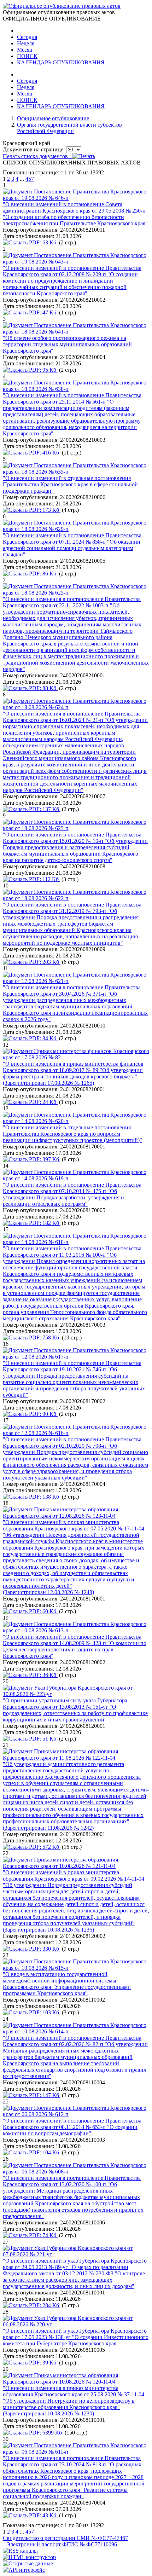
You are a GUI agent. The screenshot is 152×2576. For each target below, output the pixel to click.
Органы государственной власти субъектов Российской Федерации (69, 128)
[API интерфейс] (24, 2570)
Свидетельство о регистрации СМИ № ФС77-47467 (65, 2538)
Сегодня (27, 37)
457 (30, 179)
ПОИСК (27, 56)
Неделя (26, 43)
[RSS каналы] (20, 2551)
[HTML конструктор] (29, 2557)
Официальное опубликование (53, 118)
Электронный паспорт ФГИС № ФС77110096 (62, 2544)
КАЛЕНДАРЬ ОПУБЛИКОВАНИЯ (61, 62)
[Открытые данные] (28, 2563)
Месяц (25, 50)
